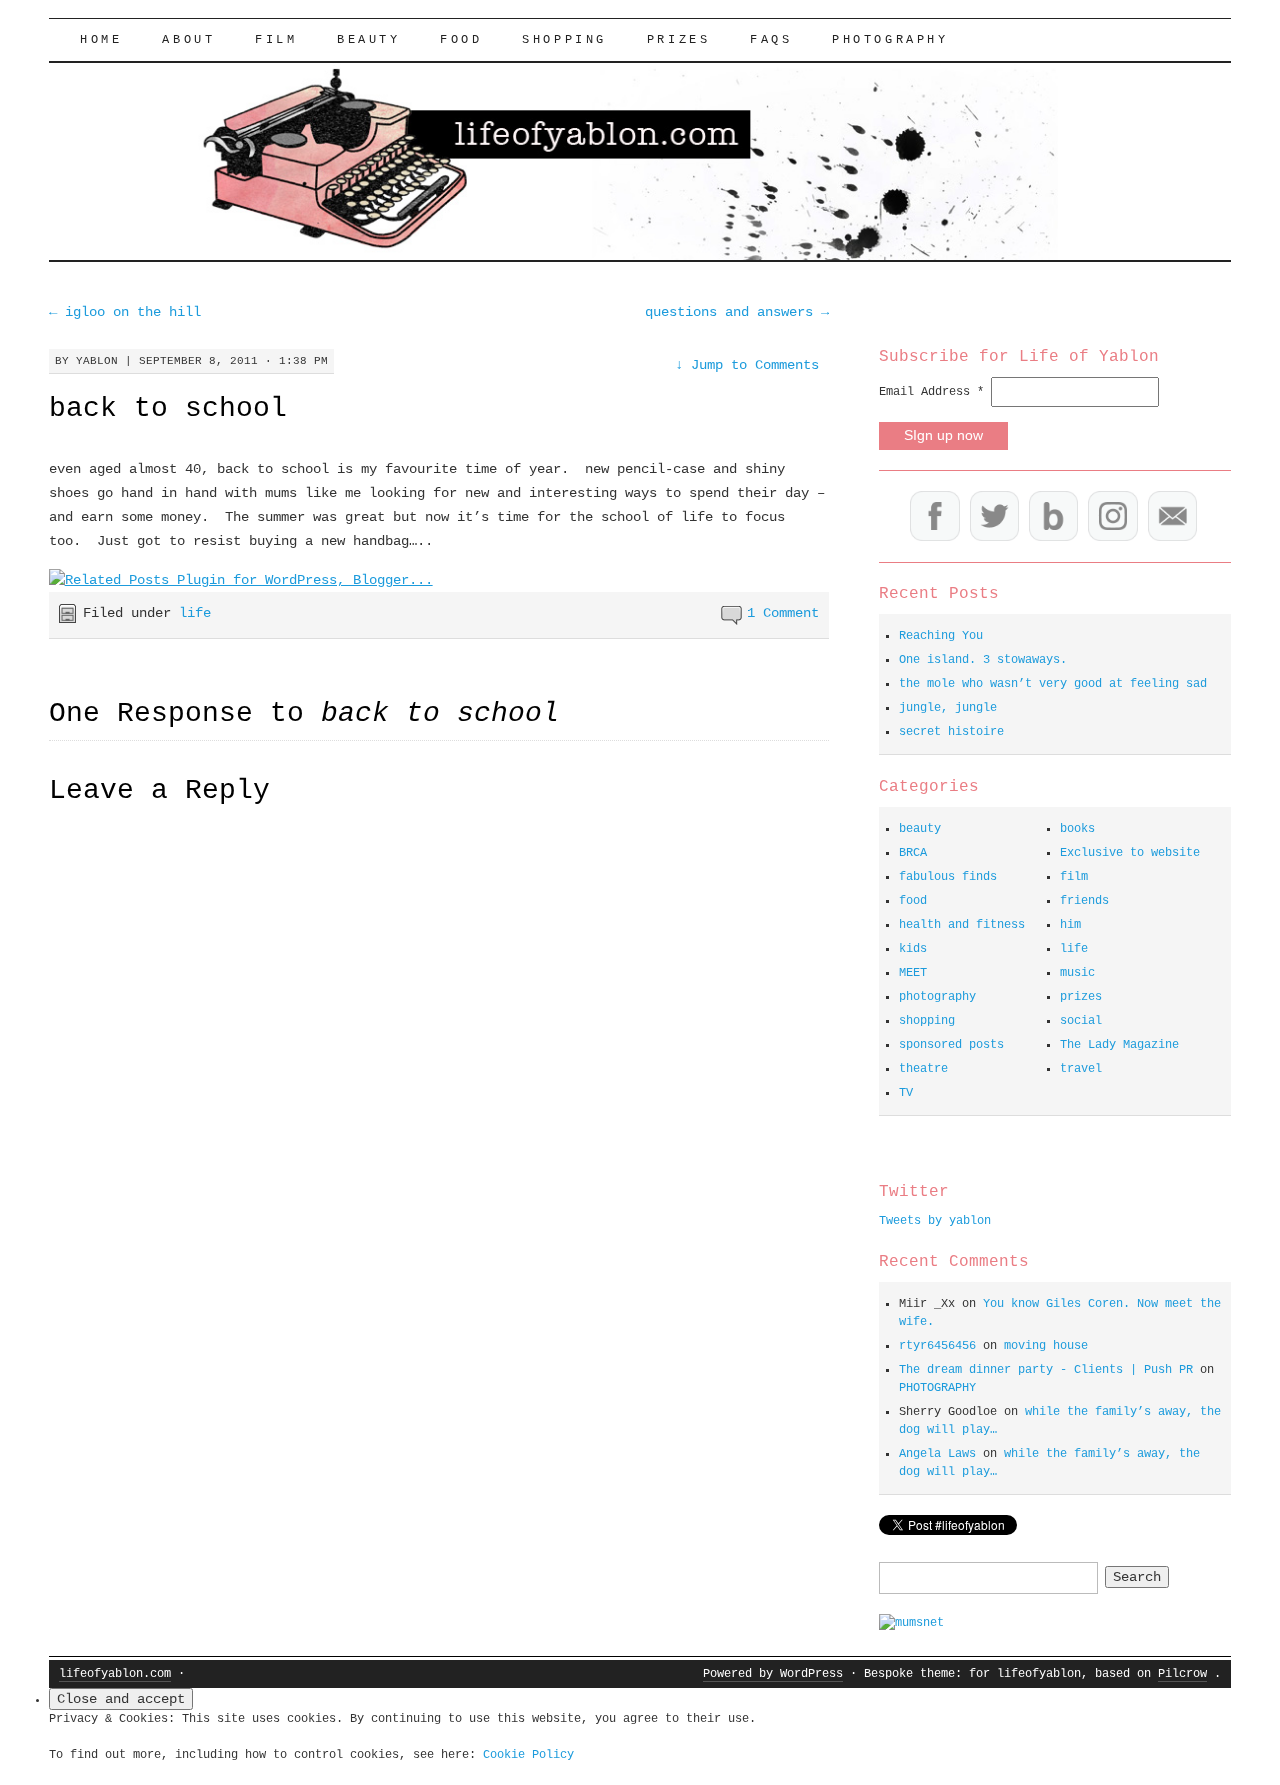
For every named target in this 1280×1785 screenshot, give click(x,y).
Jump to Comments (747, 365)
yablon (97, 361)
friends (1084, 901)
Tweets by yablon (935, 1221)
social (1081, 1021)
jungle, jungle (948, 708)
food (461, 40)
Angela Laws (937, 1454)
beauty (369, 40)
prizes (1081, 997)
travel (1081, 1069)
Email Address (931, 392)
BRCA (913, 853)
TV (906, 1093)
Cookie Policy (528, 1755)
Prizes (679, 40)
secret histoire (951, 732)
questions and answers (737, 312)
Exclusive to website (1130, 853)
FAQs (771, 40)
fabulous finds (948, 877)
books (1077, 829)
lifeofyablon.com (115, 1674)
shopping (564, 40)
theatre (923, 1069)
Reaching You (941, 636)
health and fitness (962, 925)
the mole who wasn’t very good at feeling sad (1053, 684)
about (188, 40)
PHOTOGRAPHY (890, 40)
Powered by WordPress (773, 1674)
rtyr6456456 (937, 1346)
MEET (913, 973)
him (1070, 925)
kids (913, 949)
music (1077, 973)
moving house (1046, 1346)
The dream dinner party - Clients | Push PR (1046, 1370)
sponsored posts (951, 1045)
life (195, 613)
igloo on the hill (125, 312)
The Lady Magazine (1119, 1045)
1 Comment (783, 613)
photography (937, 997)
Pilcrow (1182, 1674)
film (276, 40)
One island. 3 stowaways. (983, 660)
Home (101, 40)
